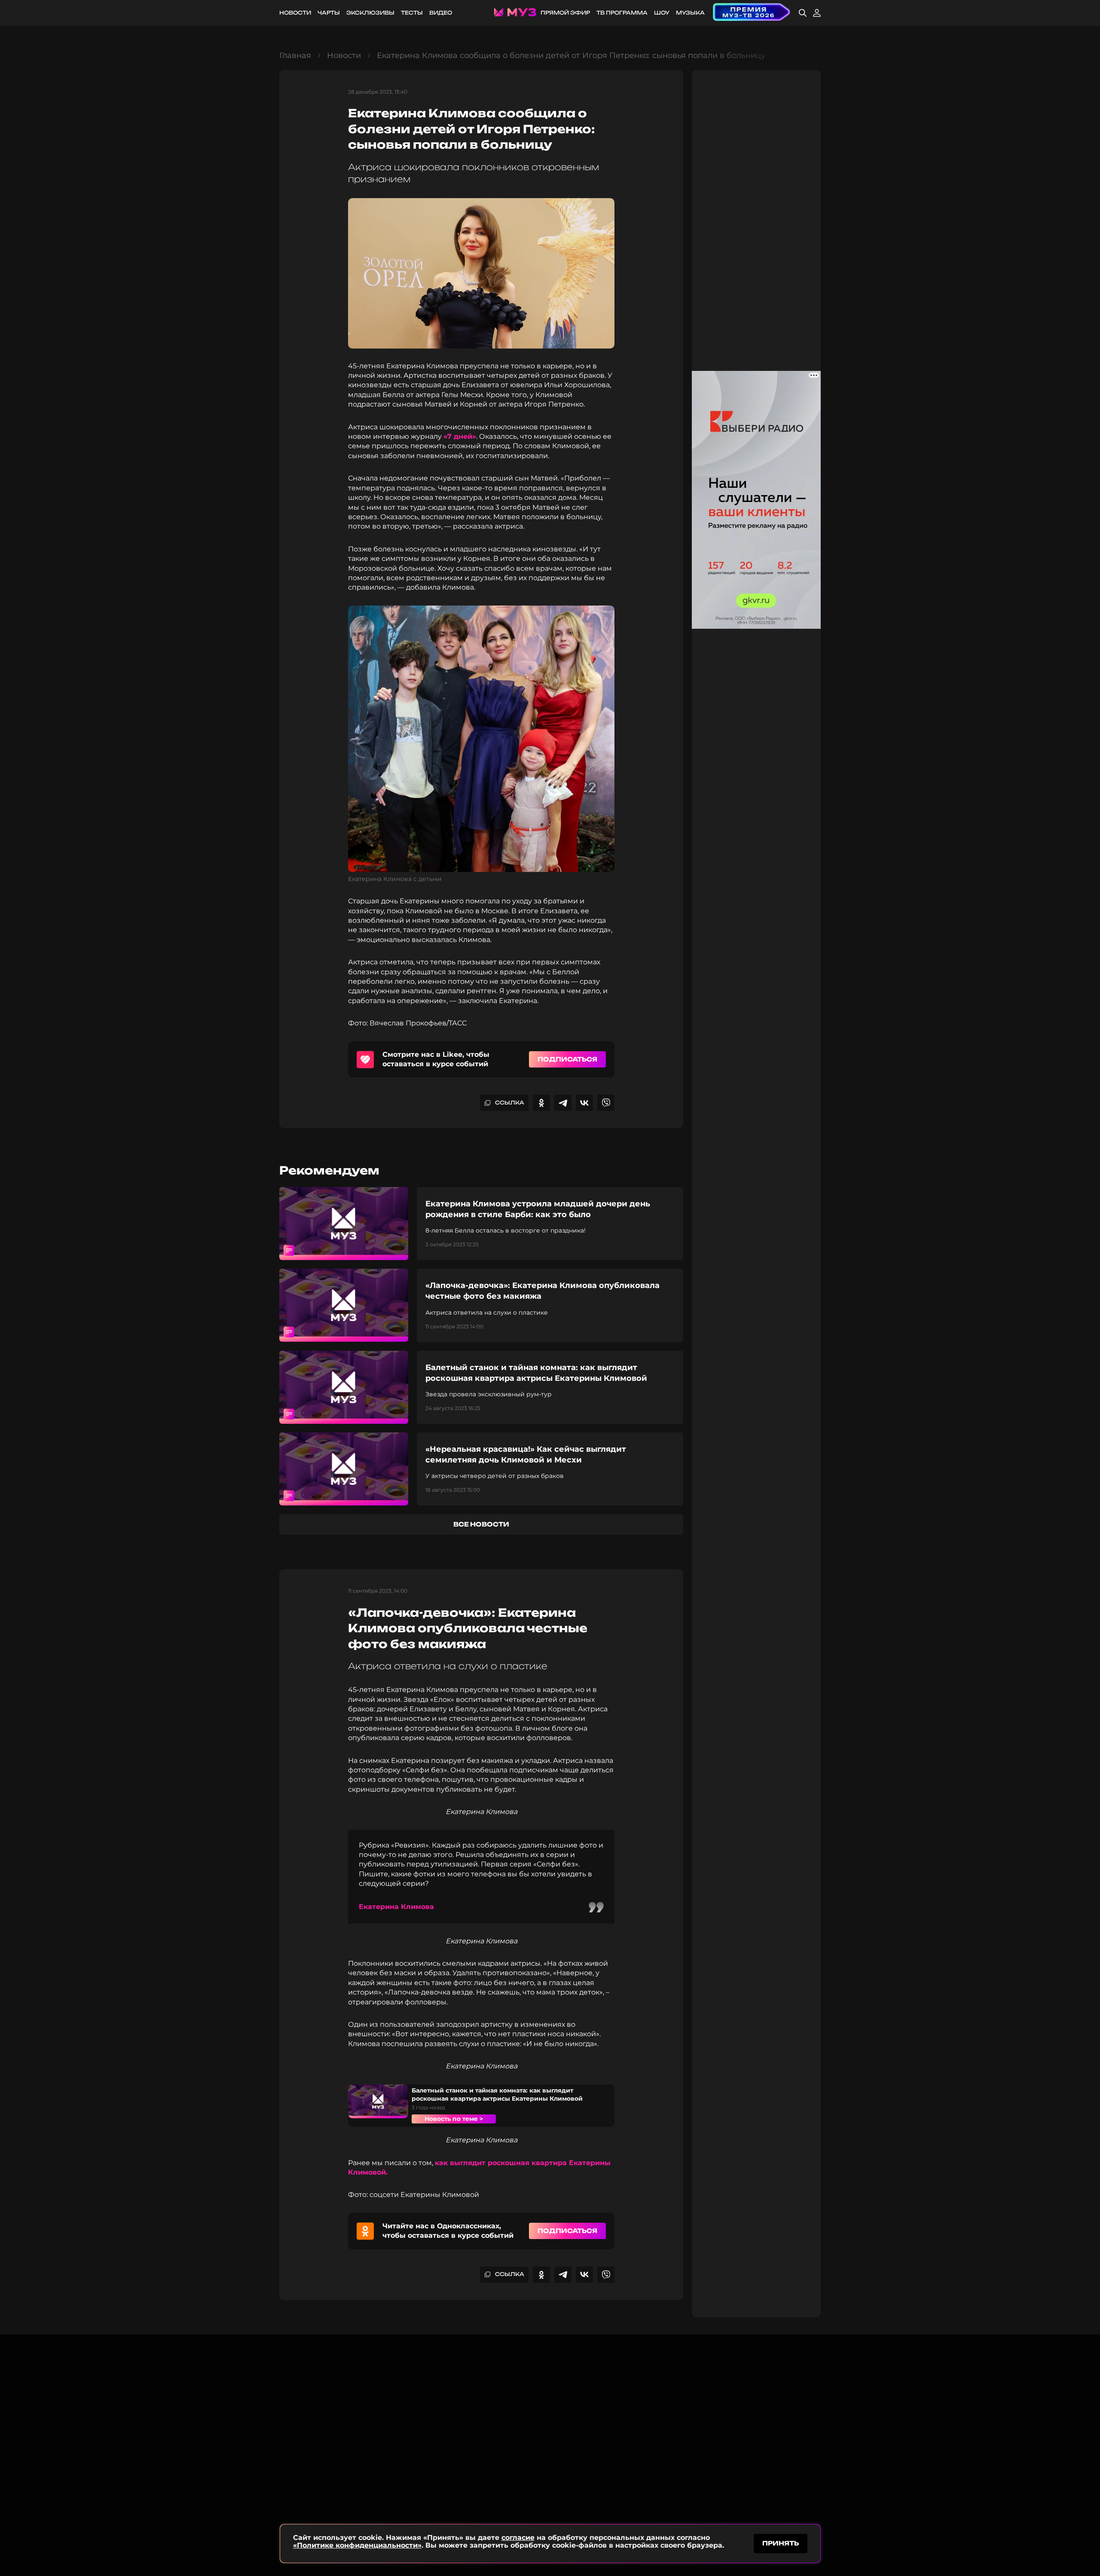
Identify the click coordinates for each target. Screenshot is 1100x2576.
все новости (481, 1524)
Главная (295, 55)
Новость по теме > (454, 2119)
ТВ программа (622, 13)
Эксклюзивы (370, 13)
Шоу (662, 13)
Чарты (329, 13)
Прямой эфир (565, 13)
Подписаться (567, 1059)
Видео (441, 13)
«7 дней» (460, 436)
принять (781, 2543)
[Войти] (817, 13)
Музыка (690, 13)
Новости (295, 13)
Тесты (412, 13)
